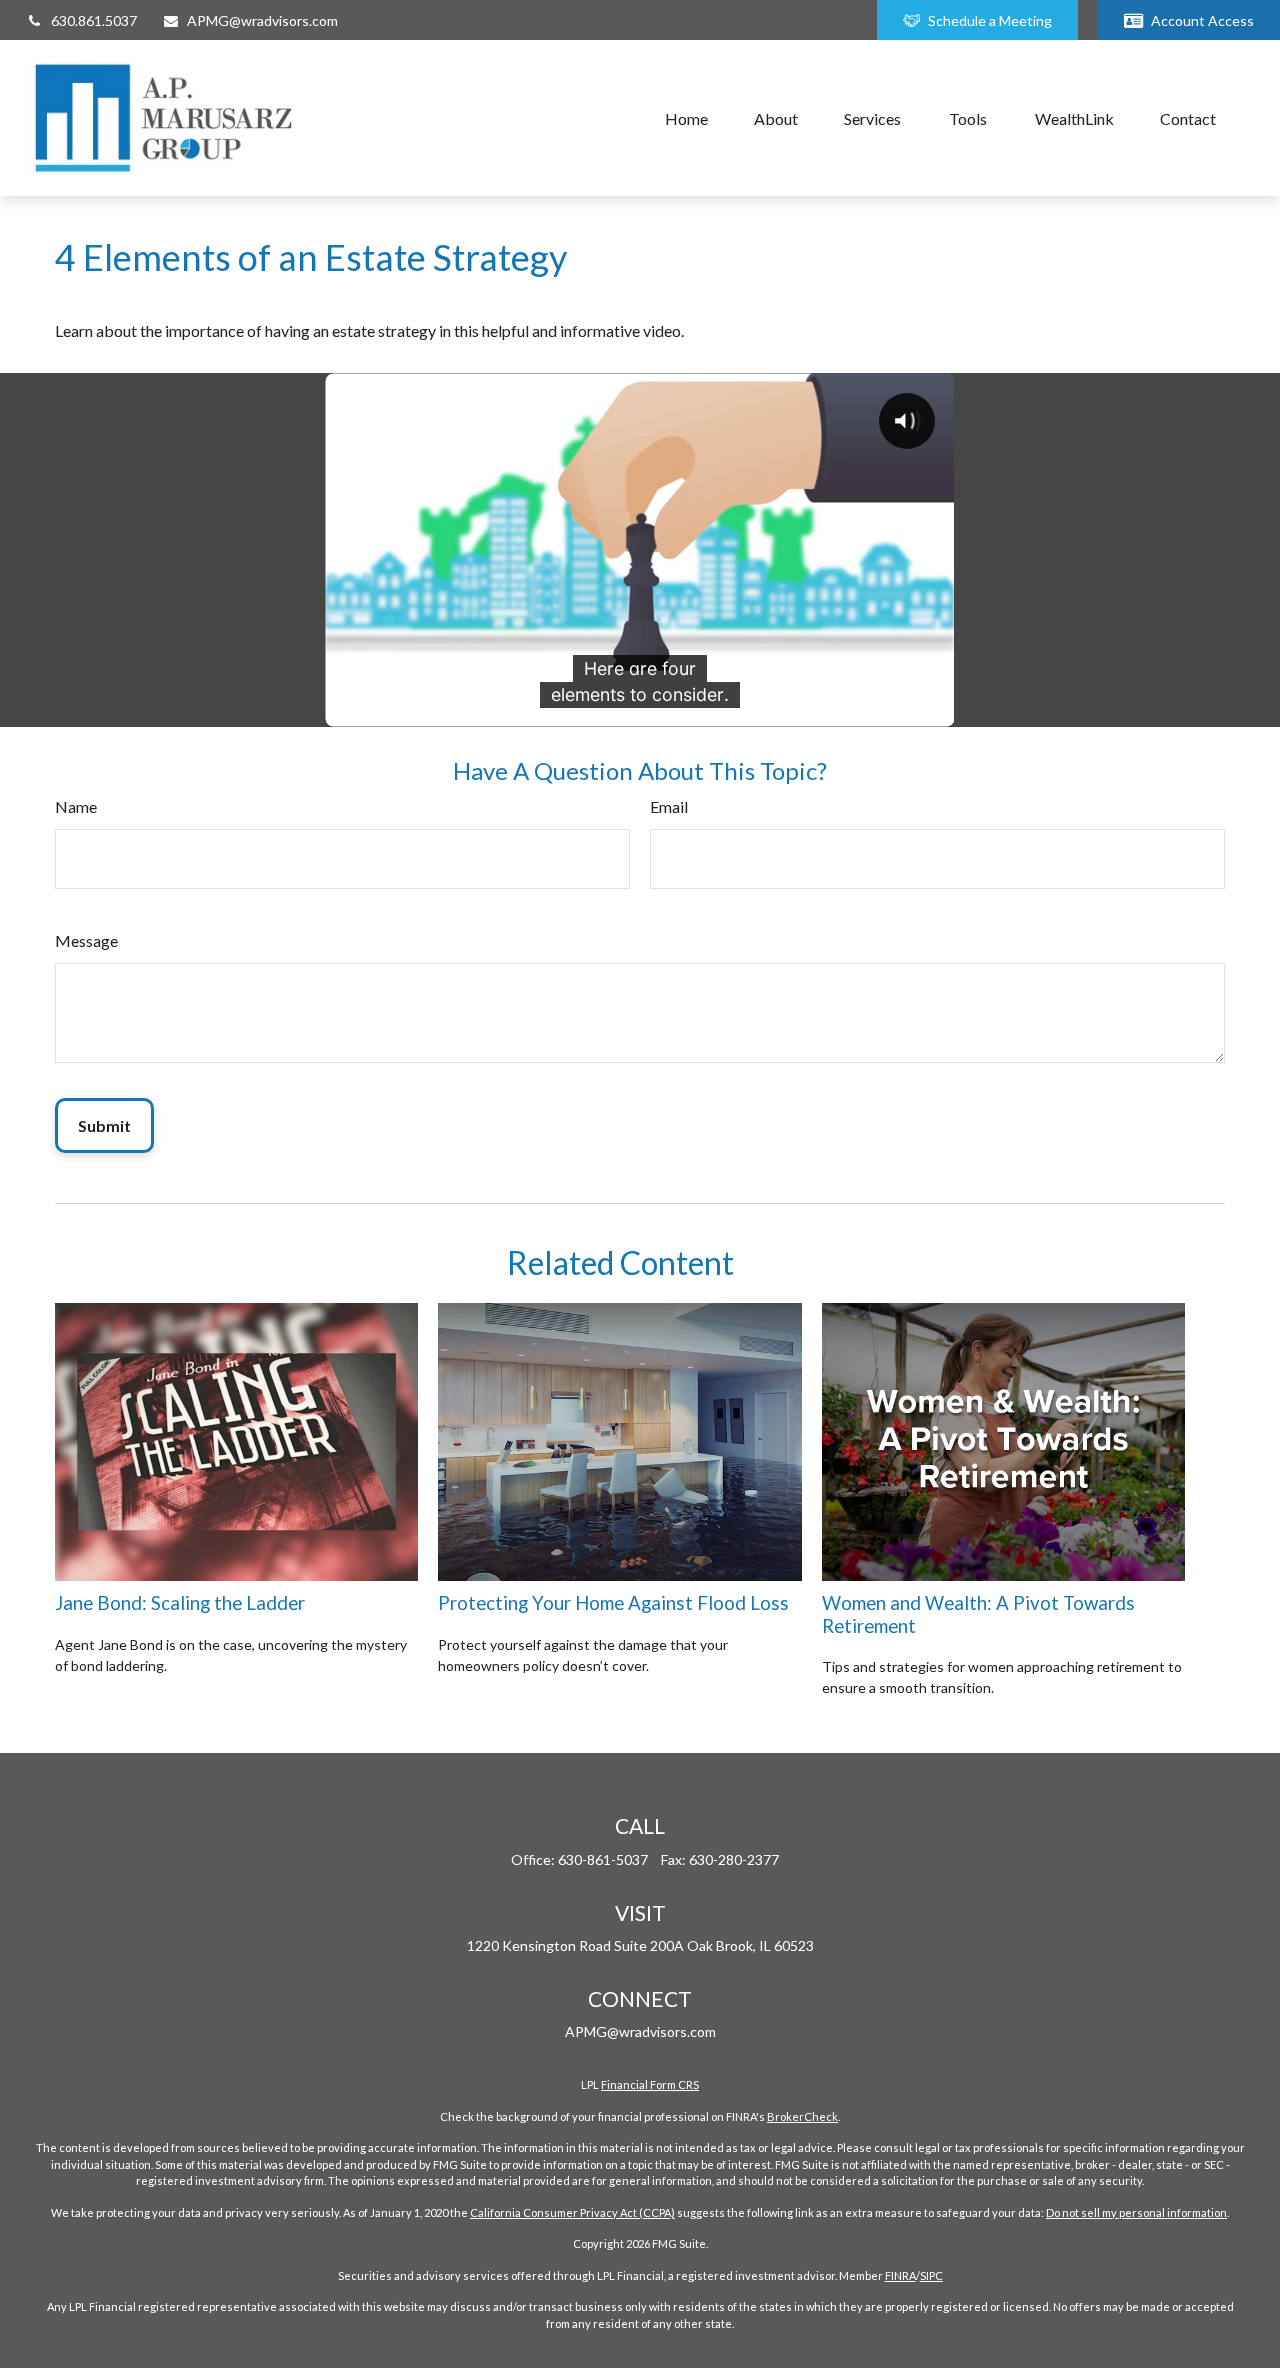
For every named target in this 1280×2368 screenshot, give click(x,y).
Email (669, 806)
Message (86, 940)
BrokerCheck (802, 2116)
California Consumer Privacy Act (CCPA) (572, 2212)
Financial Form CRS (650, 2084)
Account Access (1202, 20)
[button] (686, 118)
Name (76, 806)
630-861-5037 (603, 1859)
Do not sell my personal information (1136, 2212)
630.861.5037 (94, 20)
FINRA (900, 2275)
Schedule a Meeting (990, 20)
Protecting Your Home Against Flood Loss (613, 1603)
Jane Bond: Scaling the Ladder (180, 1603)
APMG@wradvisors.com (262, 20)
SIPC (931, 2275)
